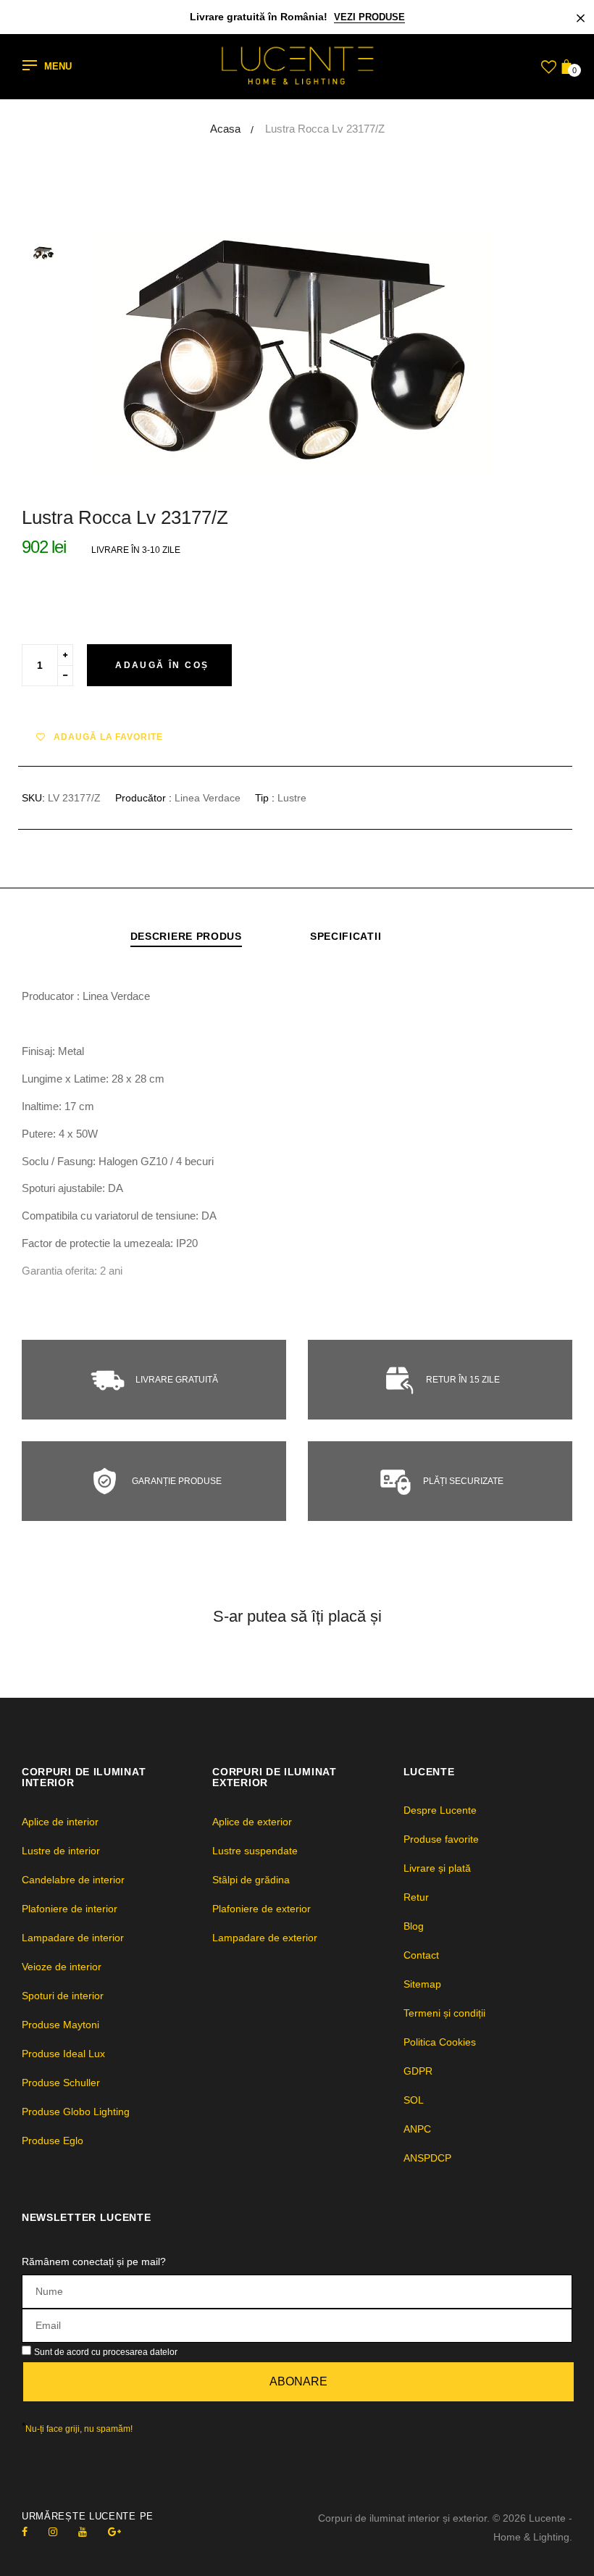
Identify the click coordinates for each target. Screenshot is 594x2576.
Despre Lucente (440, 1810)
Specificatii (346, 936)
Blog (414, 1926)
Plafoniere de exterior (262, 1909)
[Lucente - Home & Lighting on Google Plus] (114, 2532)
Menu (58, 67)
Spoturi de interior (63, 1996)
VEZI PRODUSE (369, 17)
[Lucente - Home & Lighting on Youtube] (83, 2532)
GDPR (418, 2071)
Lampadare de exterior (265, 1938)
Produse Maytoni (60, 2025)
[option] (333, 356)
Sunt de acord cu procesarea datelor (106, 2352)
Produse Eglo (53, 2141)
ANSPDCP (427, 2158)
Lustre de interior (61, 1851)
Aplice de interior (60, 1822)
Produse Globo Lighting (76, 2112)
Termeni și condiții (444, 2013)
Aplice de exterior (252, 1822)
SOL (414, 2100)
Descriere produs (186, 936)
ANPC (417, 2129)
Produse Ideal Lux (63, 2054)
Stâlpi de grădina (251, 1880)
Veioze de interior (62, 1967)
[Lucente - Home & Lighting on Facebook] (25, 2532)
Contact (421, 1955)
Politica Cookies (440, 2042)
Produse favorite (441, 1839)
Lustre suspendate (255, 1851)
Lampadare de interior (73, 1938)
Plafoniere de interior (70, 1909)
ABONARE (298, 2381)
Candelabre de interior (73, 1880)
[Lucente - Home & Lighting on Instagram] (53, 2532)
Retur (416, 1897)
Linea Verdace (208, 798)
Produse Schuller (61, 2083)
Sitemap (422, 1984)
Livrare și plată (437, 1868)
